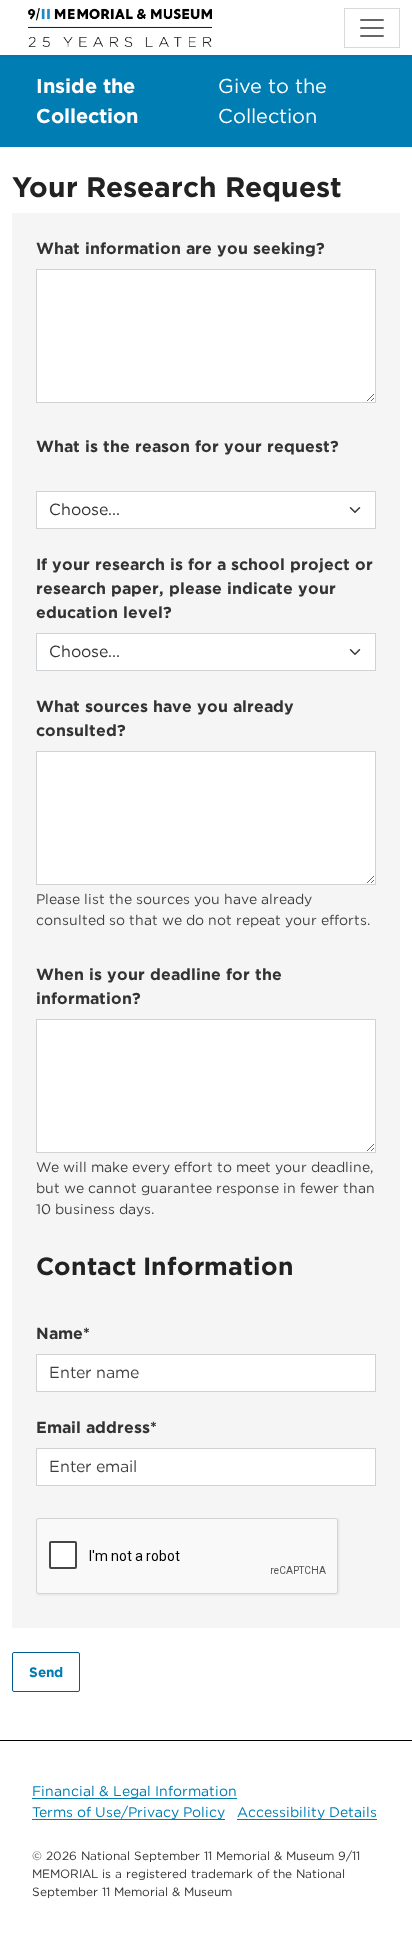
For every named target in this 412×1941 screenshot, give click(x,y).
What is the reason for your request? (187, 446)
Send (46, 1672)
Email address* (96, 1427)
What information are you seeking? (180, 248)
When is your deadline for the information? (159, 986)
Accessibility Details (307, 1812)
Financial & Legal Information (134, 1791)
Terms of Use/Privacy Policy (128, 1812)
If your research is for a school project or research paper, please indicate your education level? (204, 588)
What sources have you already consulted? (165, 718)
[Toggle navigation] (372, 28)
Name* (63, 1333)
